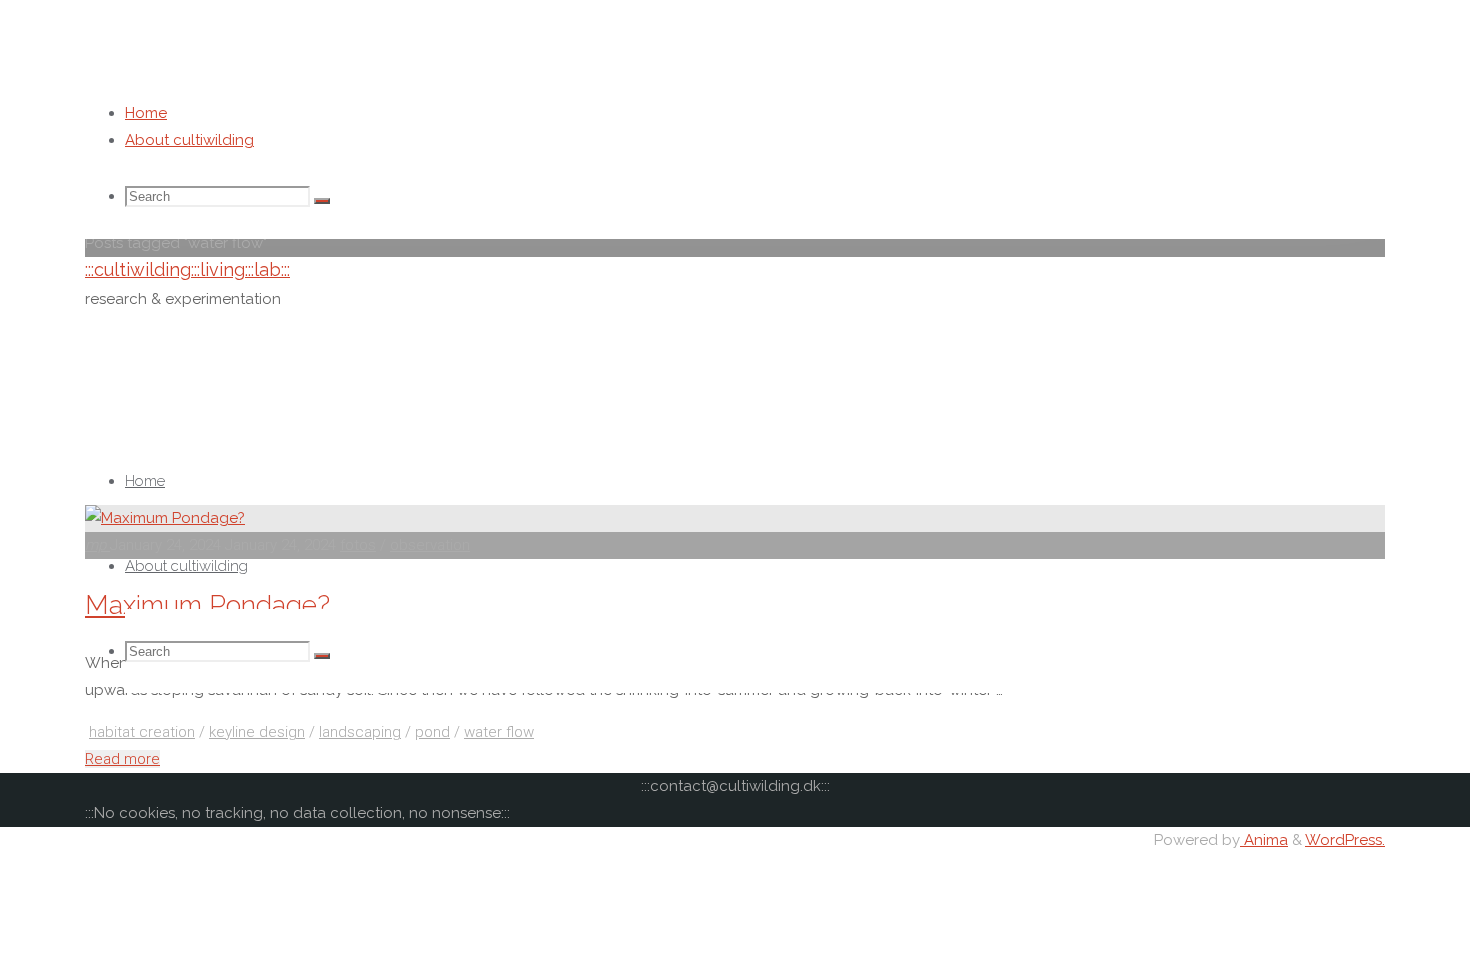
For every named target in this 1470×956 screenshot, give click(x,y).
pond (432, 732)
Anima (1264, 840)
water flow (499, 732)
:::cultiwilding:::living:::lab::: (187, 269)
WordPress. (1345, 840)
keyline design (257, 732)
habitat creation (142, 732)
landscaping (360, 732)
